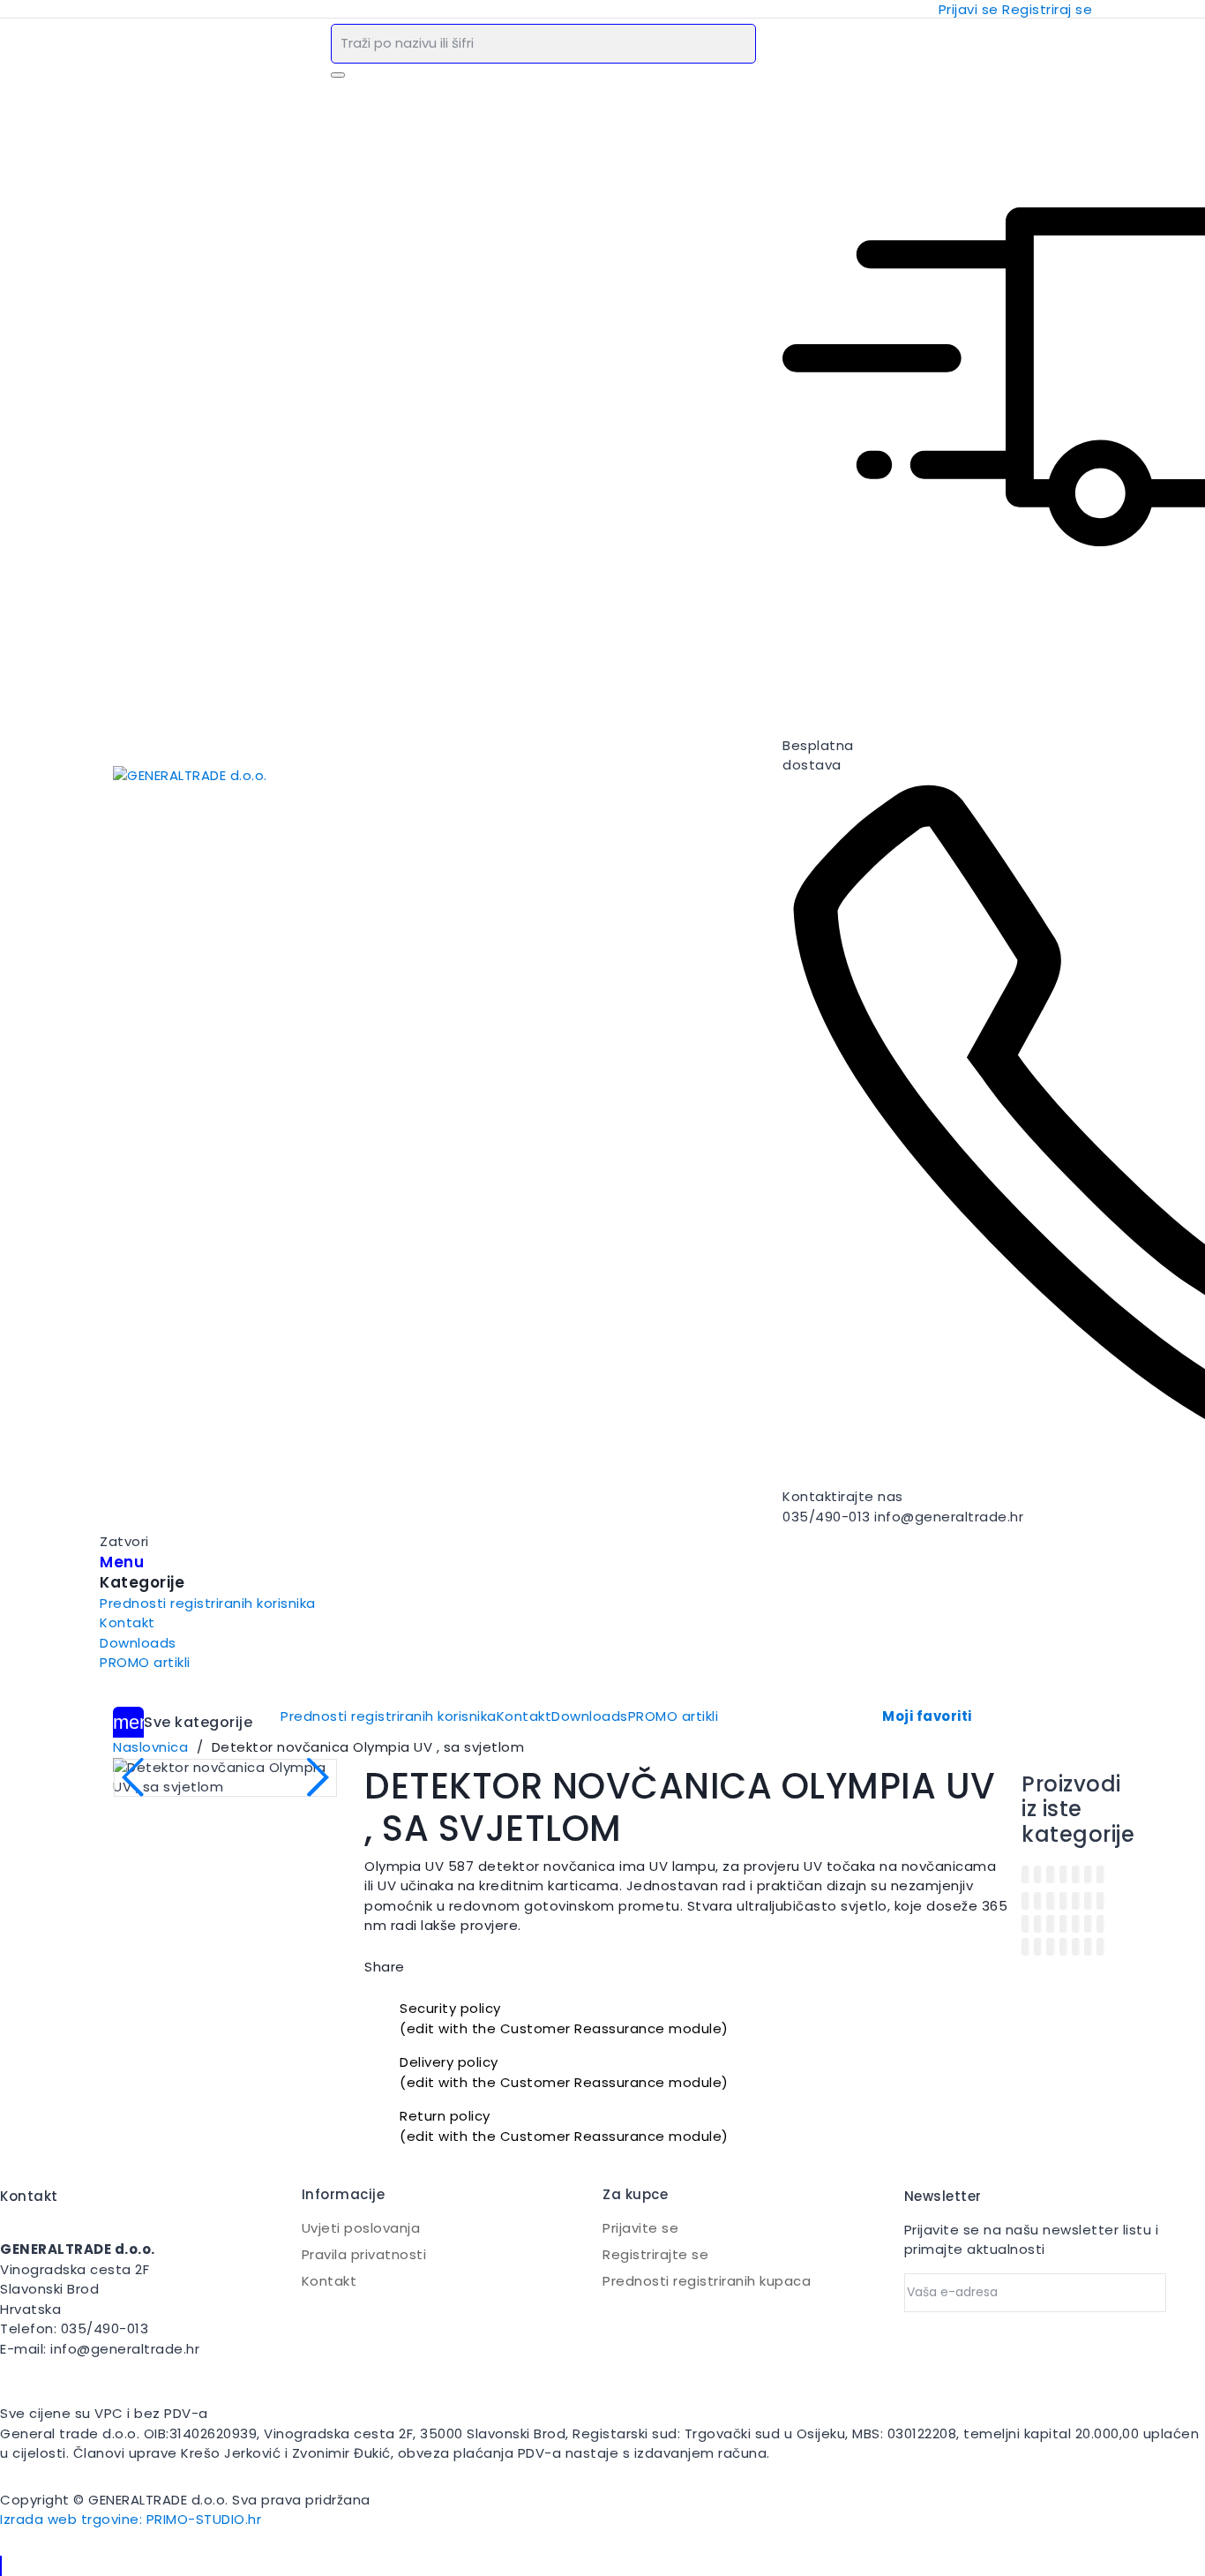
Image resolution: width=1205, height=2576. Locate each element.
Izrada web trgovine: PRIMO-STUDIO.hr (131, 2519)
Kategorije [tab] (142, 1583)
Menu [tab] (122, 1562)
